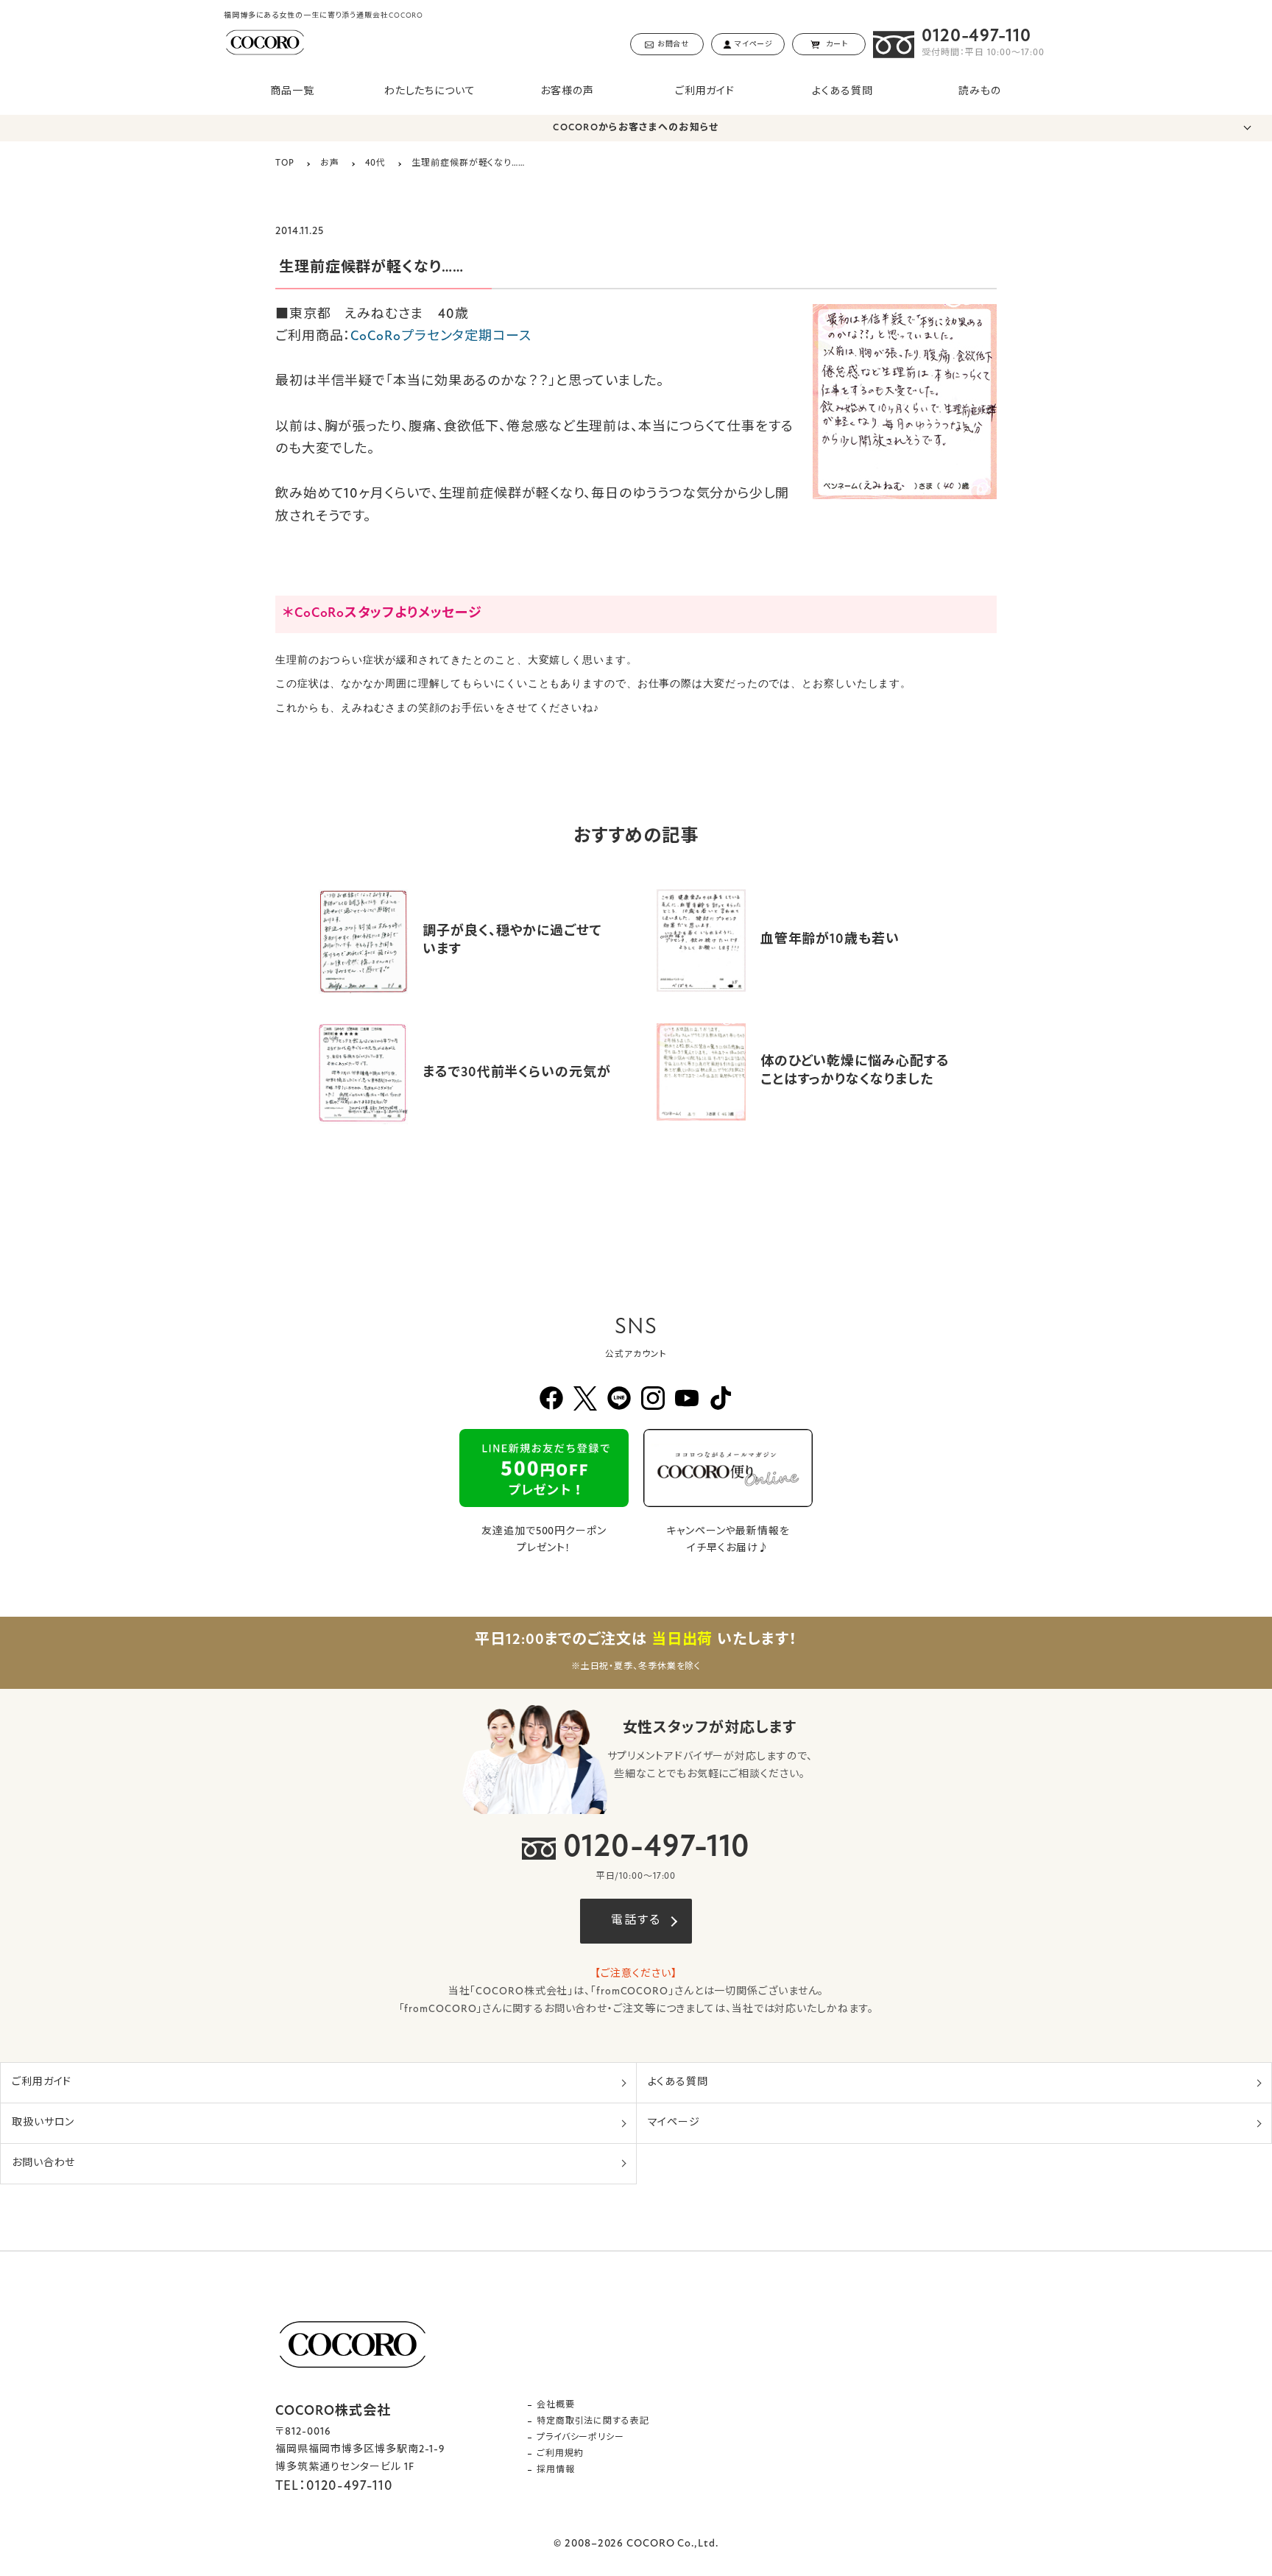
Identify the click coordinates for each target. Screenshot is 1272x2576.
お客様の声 (567, 92)
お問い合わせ (43, 2163)
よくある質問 (842, 92)
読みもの (980, 92)
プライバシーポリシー (580, 2438)
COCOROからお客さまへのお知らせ (636, 128)
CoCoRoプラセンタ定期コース (441, 337)
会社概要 (556, 2405)
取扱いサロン (43, 2123)
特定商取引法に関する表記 (593, 2421)
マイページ (674, 2123)
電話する (636, 1921)
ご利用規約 (560, 2454)
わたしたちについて (430, 92)
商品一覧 (292, 92)
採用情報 (556, 2470)
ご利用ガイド (705, 92)
